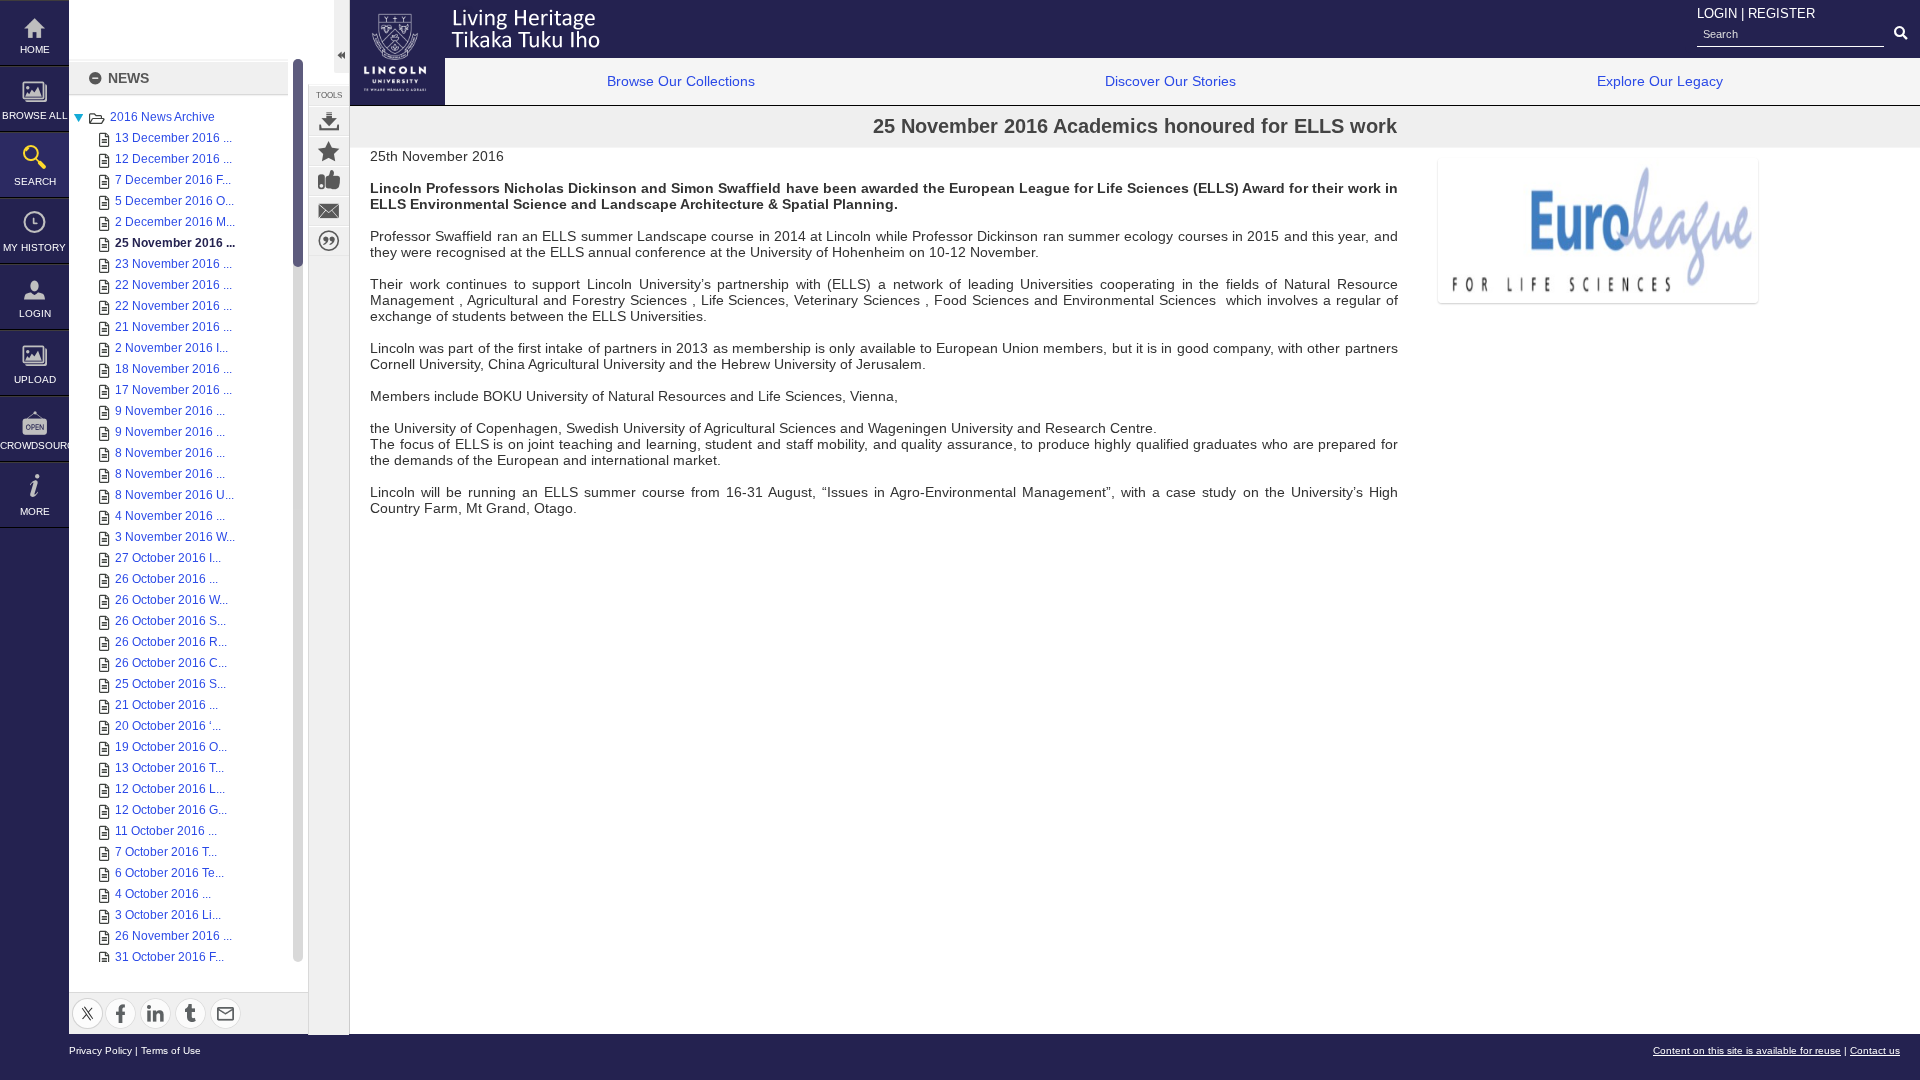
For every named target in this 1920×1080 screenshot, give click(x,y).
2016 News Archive (162, 117)
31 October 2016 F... (169, 957)
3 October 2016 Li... (168, 915)
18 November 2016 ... (173, 369)
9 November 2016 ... (170, 411)
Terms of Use (171, 1050)
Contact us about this (329, 211)
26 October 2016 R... (171, 642)
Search (35, 181)
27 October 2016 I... (168, 558)
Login (35, 313)
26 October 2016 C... (171, 663)
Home (35, 49)
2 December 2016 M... (175, 222)
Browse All (35, 115)
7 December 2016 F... (173, 180)
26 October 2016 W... (171, 600)
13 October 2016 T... (169, 768)
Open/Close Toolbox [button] (341, 36)
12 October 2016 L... (170, 789)
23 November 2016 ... (173, 264)
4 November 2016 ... (170, 516)
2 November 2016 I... (171, 348)
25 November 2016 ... (175, 243)
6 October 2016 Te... (169, 873)
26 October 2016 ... (166, 579)
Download (329, 121)
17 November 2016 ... (173, 390)
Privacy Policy (100, 1050)
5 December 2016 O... (174, 201)
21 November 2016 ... (173, 327)
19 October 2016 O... (171, 747)
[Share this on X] (87, 1001)
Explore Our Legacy (1660, 81)
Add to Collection (329, 151)
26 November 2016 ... (173, 936)
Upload (35, 379)
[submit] (1900, 34)
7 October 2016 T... (166, 852)
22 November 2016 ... (173, 285)
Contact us (1875, 1050)
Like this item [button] (329, 181)
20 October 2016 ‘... (168, 726)
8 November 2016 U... (174, 495)
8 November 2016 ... (170, 453)
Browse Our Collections (681, 81)
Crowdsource (34, 445)
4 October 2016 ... (163, 894)
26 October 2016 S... (170, 621)
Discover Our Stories (1170, 81)
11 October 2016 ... (166, 831)
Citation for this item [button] (329, 241)
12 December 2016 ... (173, 159)
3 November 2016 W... (175, 537)
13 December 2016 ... (173, 138)
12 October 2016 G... (171, 810)
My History (34, 247)
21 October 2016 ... (166, 705)
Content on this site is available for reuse (1747, 1050)
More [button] (35, 511)
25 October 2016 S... (170, 684)
